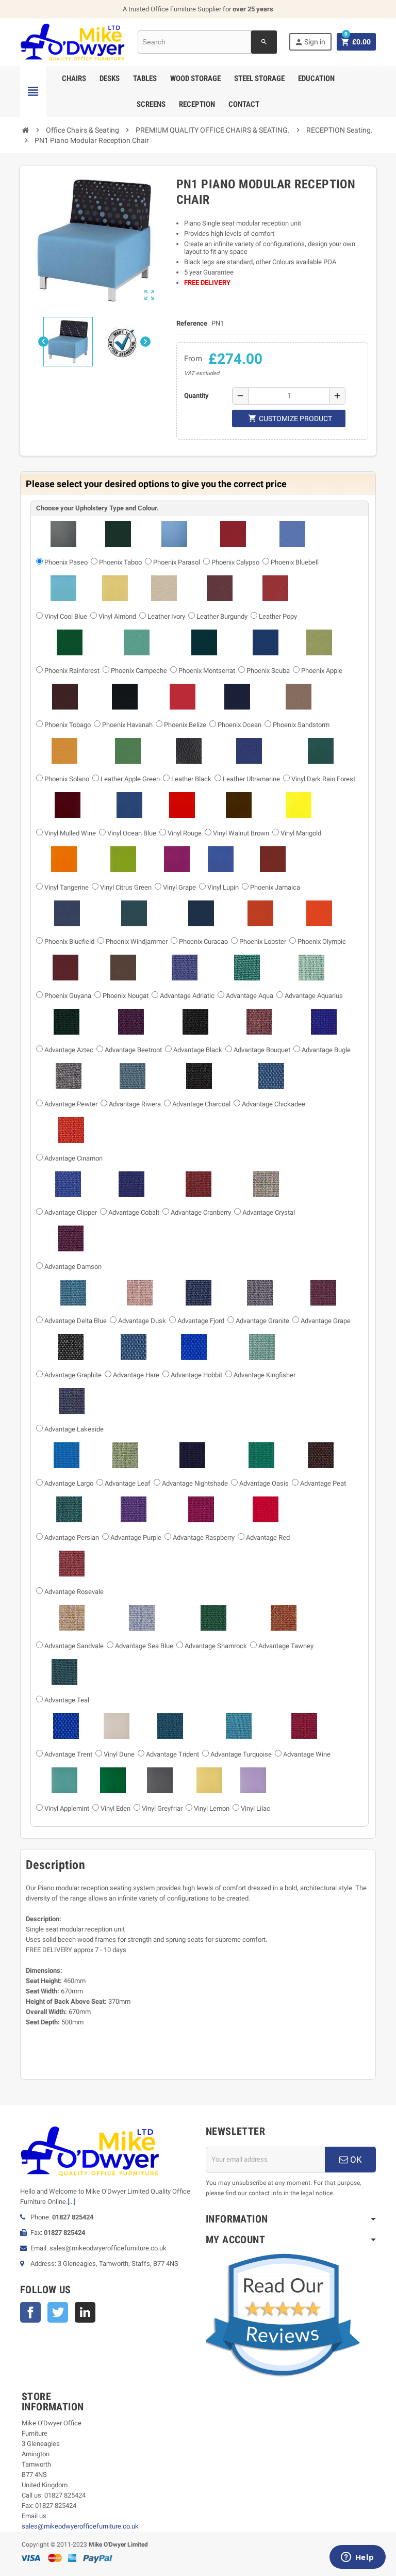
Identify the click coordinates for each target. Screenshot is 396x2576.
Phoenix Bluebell (295, 562)
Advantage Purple (136, 1537)
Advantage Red (268, 1537)
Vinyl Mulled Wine (70, 833)
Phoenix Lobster (263, 941)
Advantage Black (198, 1050)
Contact (244, 104)
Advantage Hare (136, 1375)
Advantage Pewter (71, 1104)
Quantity (196, 396)
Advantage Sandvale (74, 1646)
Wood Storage (195, 78)
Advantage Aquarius (314, 996)
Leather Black (191, 779)
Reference (192, 323)
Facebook (30, 2312)
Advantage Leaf (128, 1483)
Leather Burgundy (222, 616)
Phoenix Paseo (66, 562)
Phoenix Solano (67, 779)
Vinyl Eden (115, 1808)
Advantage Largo (69, 1483)
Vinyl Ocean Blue (132, 833)
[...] (71, 2202)
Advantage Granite (262, 1321)
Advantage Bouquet (262, 1050)
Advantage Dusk (142, 1321)
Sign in (310, 42)
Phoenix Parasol (177, 562)
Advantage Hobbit (196, 1375)
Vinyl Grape (179, 887)
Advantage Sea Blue (144, 1646)
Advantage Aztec (69, 1050)
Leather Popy (278, 616)
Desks (110, 78)
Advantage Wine (307, 1754)
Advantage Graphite (73, 1375)
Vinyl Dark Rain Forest (323, 779)
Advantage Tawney (286, 1646)
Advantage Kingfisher (265, 1375)
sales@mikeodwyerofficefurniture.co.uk (80, 2526)
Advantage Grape (326, 1321)
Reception (197, 104)
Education (316, 78)
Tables (145, 78)
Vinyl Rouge (185, 833)
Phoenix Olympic (322, 941)
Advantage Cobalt (134, 1212)
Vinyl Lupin (223, 887)
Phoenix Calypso (235, 562)
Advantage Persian (72, 1537)
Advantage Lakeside (74, 1429)
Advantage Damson (73, 1267)
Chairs (74, 78)
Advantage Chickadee (274, 1104)
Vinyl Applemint (67, 1808)
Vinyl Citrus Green (126, 887)
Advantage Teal (67, 1700)
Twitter (58, 2312)
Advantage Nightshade (195, 1483)
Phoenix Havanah (127, 725)
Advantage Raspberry (204, 1537)
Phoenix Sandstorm (301, 725)
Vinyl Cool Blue (66, 616)
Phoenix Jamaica (275, 887)
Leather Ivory (166, 616)
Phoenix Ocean (240, 725)
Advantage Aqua (250, 996)
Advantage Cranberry (201, 1212)
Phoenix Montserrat (207, 671)
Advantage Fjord (201, 1321)
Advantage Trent (68, 1754)
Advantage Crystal (269, 1212)
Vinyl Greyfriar (162, 1808)
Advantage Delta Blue (76, 1321)
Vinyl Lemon (212, 1808)
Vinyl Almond (117, 616)
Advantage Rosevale (74, 1592)
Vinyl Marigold (301, 833)
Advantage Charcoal (201, 1104)
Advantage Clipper (71, 1212)
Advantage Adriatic (187, 996)
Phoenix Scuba (268, 671)
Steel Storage (259, 78)
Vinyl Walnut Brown (241, 833)
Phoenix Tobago (68, 725)
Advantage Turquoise (241, 1754)
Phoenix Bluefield (69, 941)
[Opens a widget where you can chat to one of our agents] (357, 2558)
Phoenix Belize (185, 725)
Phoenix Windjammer (137, 941)
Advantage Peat (323, 1483)
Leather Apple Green (130, 779)
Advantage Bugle (326, 1050)
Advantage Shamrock (216, 1646)
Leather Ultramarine (251, 779)
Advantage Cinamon (73, 1158)
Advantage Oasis (264, 1483)
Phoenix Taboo (120, 562)
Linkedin (85, 2312)
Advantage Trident (172, 1754)
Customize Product (290, 418)
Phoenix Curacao (203, 941)
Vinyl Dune (119, 1754)
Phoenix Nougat (126, 996)
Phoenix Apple (322, 671)
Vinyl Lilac (255, 1808)
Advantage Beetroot (133, 1050)
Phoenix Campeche (139, 671)
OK (355, 2160)
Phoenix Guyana (68, 996)
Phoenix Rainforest (72, 671)
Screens (151, 104)
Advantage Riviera (135, 1104)
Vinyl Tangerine (67, 887)
